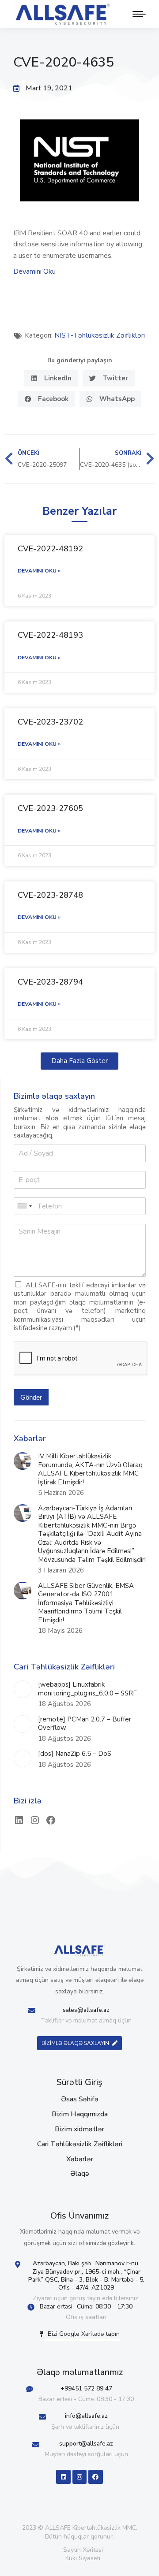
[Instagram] (35, 1820)
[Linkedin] (63, 2477)
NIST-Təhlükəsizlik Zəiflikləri (100, 335)
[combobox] (24, 1206)
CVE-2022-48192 (50, 549)
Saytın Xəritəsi (83, 2550)
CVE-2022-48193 (50, 635)
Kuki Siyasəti (83, 2558)
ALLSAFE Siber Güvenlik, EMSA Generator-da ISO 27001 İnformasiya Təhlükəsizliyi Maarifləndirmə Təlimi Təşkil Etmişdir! (86, 1603)
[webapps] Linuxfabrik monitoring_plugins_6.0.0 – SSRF (87, 1689)
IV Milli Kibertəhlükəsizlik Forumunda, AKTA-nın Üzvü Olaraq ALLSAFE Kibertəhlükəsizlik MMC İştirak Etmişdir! (90, 1469)
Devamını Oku (34, 271)
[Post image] (23, 1461)
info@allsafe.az (86, 2416)
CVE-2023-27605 (50, 808)
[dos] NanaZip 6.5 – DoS (75, 1754)
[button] (51, 378)
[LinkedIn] (19, 1820)
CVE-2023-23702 (50, 722)
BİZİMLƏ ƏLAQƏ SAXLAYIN (75, 2043)
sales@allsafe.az (86, 2010)
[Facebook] (51, 1820)
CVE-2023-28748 (50, 895)
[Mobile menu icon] (137, 14)
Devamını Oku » (39, 571)
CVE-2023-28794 (50, 982)
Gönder (31, 1397)
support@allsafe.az (86, 2444)
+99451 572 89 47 (86, 2388)
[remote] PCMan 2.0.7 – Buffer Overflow (85, 1724)
